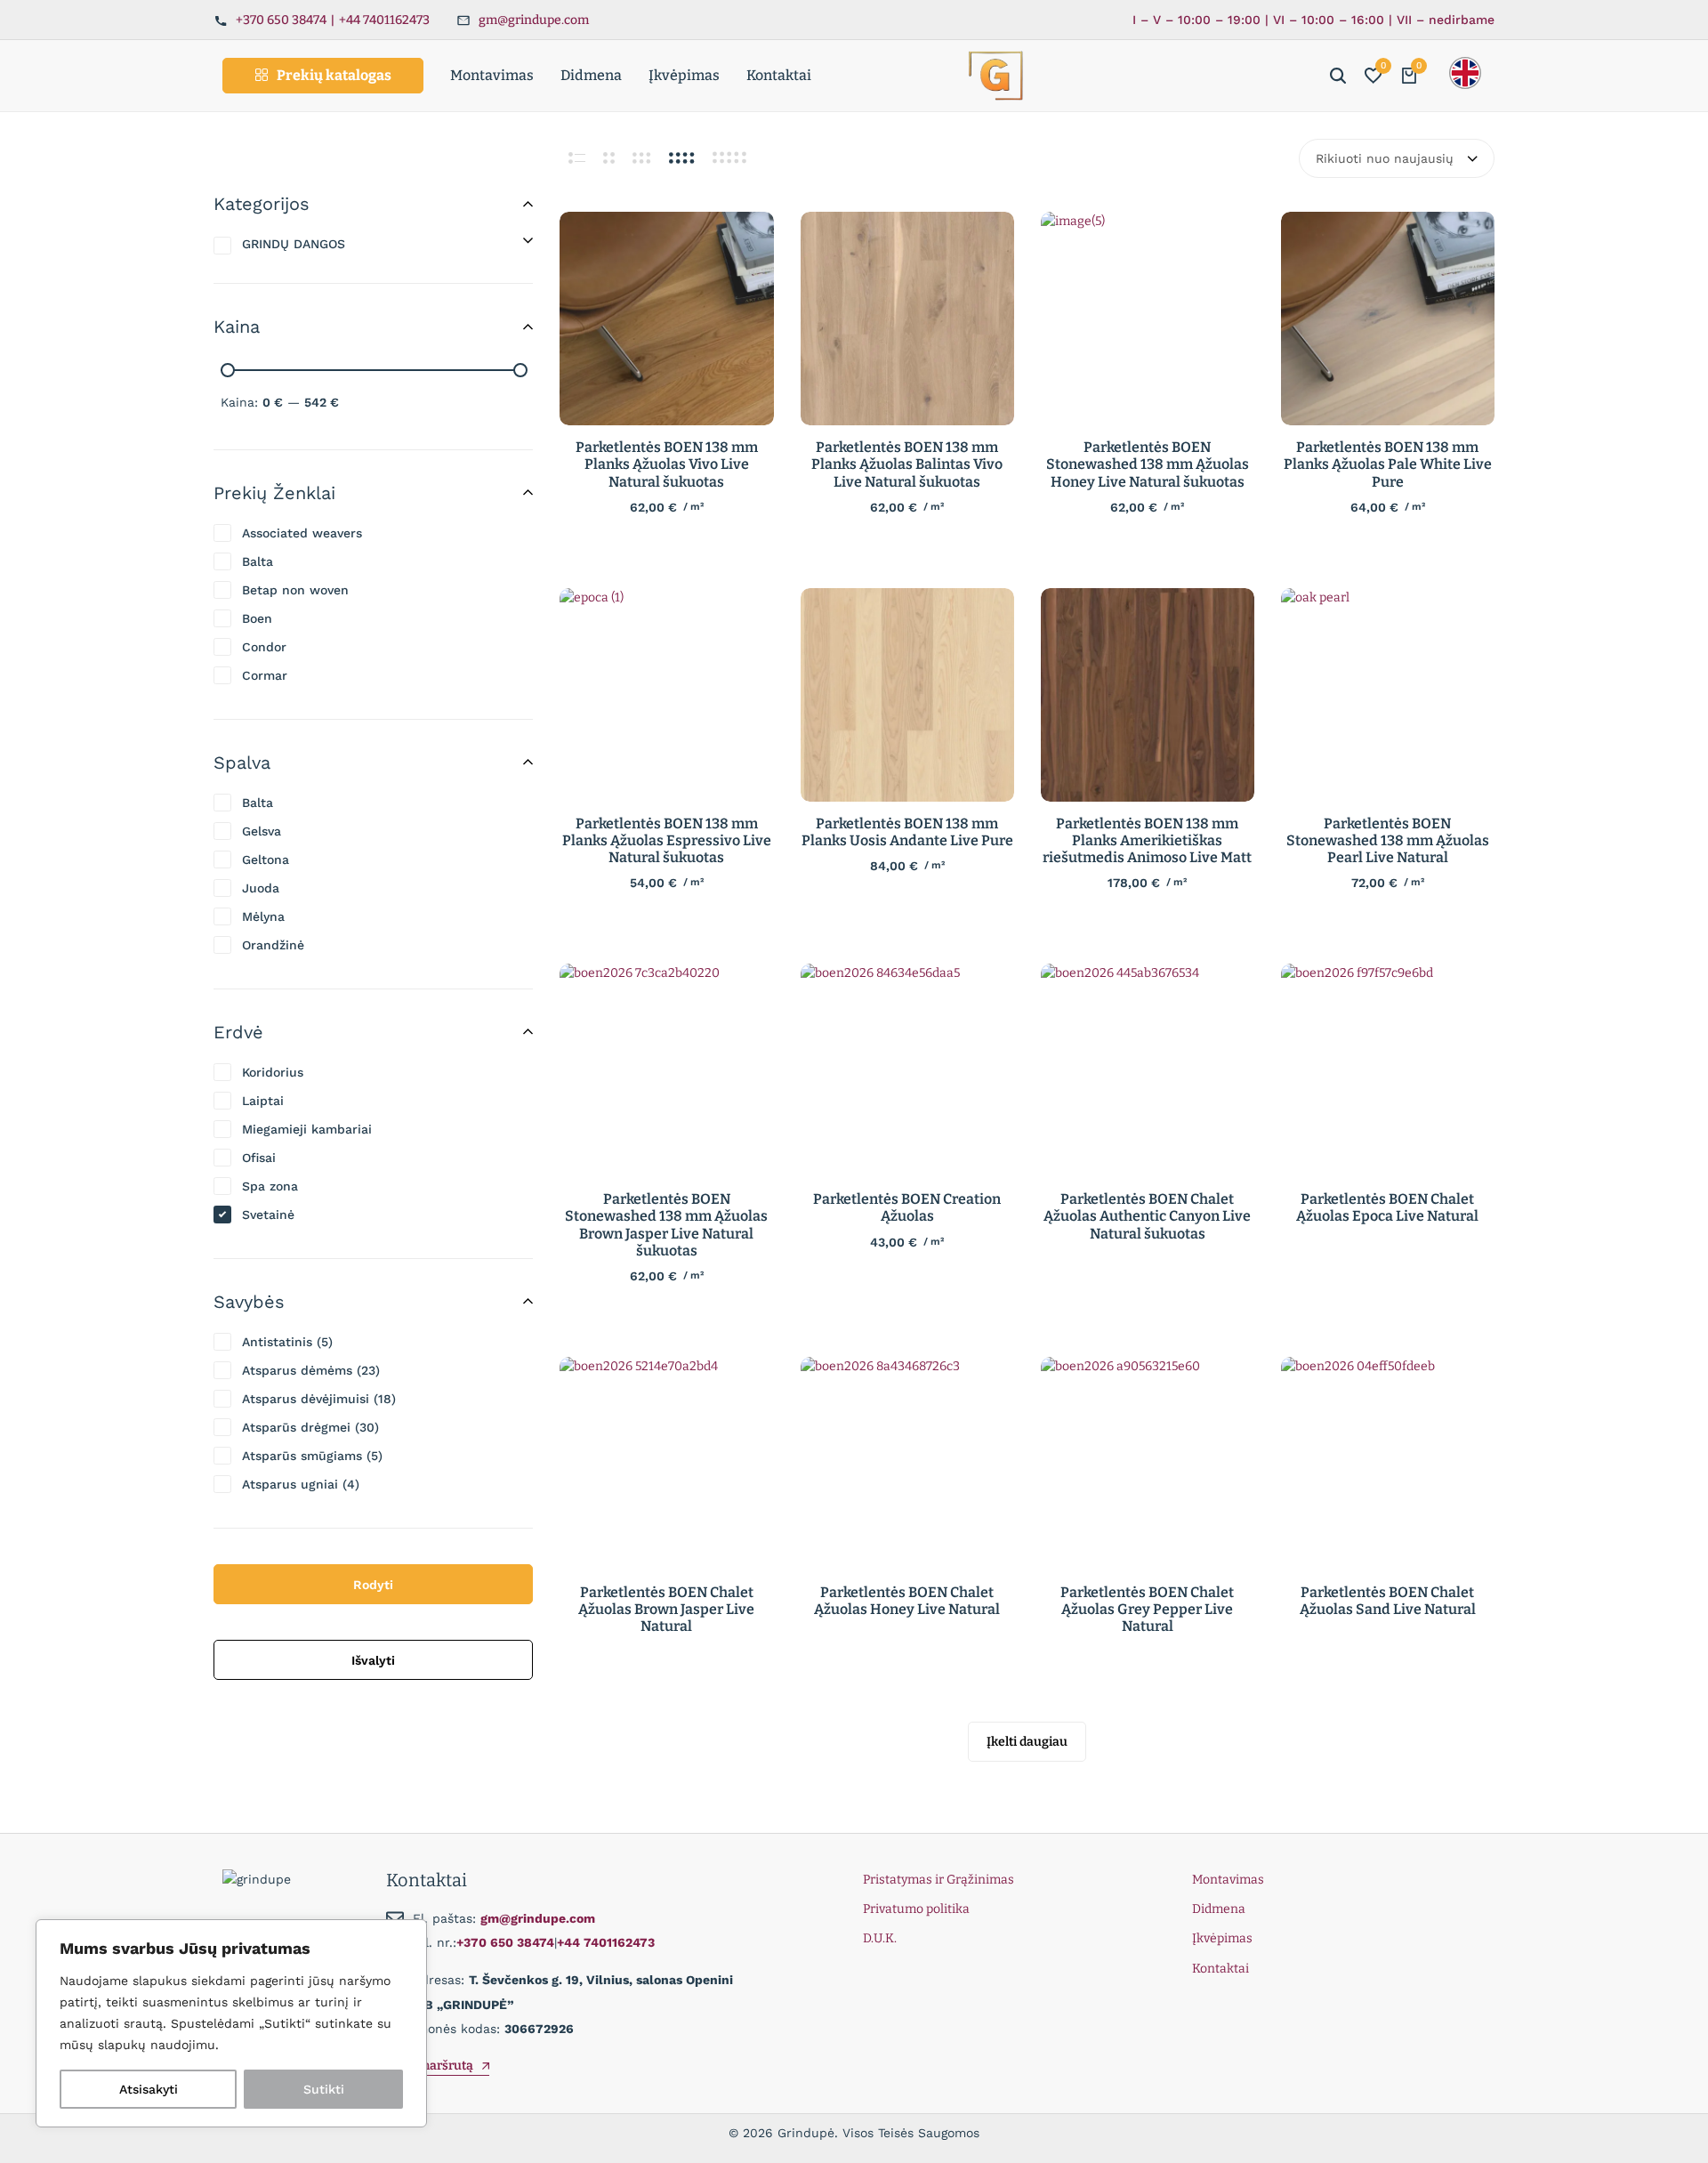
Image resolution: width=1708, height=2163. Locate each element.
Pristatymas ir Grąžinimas (939, 1880)
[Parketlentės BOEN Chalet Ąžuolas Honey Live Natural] (907, 1464)
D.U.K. (880, 1938)
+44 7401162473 (384, 20)
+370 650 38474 (281, 20)
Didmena (591, 75)
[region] (231, 2023)
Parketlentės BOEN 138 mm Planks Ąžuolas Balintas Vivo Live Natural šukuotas (907, 464)
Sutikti (324, 2089)
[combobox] (1397, 158)
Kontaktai (779, 75)
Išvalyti (373, 1660)
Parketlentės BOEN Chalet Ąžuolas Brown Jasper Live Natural (666, 1609)
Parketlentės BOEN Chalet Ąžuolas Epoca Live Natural (1387, 1207)
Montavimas (492, 75)
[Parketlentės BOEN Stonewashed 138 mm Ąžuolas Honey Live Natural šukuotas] (1148, 319)
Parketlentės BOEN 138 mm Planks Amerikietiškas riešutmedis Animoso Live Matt (1147, 840)
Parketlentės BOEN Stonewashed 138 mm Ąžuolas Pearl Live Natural (1388, 840)
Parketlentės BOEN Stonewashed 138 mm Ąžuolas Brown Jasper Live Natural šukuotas (666, 1225)
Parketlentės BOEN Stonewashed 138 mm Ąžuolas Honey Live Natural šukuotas (1148, 464)
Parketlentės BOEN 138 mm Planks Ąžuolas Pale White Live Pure (1388, 464)
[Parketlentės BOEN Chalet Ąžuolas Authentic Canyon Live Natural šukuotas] (1148, 1070)
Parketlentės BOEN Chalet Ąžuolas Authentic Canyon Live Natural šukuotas (1147, 1216)
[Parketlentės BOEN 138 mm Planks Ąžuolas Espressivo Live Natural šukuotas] (666, 695)
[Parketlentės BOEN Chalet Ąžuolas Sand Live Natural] (1388, 1464)
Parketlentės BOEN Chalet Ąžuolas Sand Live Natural (1388, 1601)
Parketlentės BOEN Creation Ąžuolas (907, 1207)
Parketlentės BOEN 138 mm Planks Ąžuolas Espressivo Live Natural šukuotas (667, 840)
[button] (1374, 76)
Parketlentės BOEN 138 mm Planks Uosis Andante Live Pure (907, 832)
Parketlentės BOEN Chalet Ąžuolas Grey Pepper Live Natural (1147, 1609)
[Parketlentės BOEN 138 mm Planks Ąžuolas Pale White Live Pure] (1388, 319)
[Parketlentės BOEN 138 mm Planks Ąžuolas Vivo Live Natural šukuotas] (666, 319)
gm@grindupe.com (534, 20)
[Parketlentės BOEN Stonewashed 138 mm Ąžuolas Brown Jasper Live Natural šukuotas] (666, 1070)
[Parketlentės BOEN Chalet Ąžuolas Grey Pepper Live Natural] (1148, 1464)
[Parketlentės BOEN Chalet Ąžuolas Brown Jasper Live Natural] (666, 1464)
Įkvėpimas (684, 75)
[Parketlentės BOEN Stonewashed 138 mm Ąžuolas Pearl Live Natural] (1388, 695)
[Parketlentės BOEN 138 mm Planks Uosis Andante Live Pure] (907, 695)
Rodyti (373, 1585)
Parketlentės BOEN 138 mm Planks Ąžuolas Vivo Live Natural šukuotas (667, 464)
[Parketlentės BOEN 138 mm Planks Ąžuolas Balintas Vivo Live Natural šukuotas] (907, 319)
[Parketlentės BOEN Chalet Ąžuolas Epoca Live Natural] (1388, 1070)
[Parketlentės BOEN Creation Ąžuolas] (907, 1070)
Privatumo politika (916, 1909)
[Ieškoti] (1338, 76)
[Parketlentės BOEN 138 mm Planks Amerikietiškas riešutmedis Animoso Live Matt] (1148, 695)
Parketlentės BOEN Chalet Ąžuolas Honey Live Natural (907, 1601)
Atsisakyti (149, 2089)
